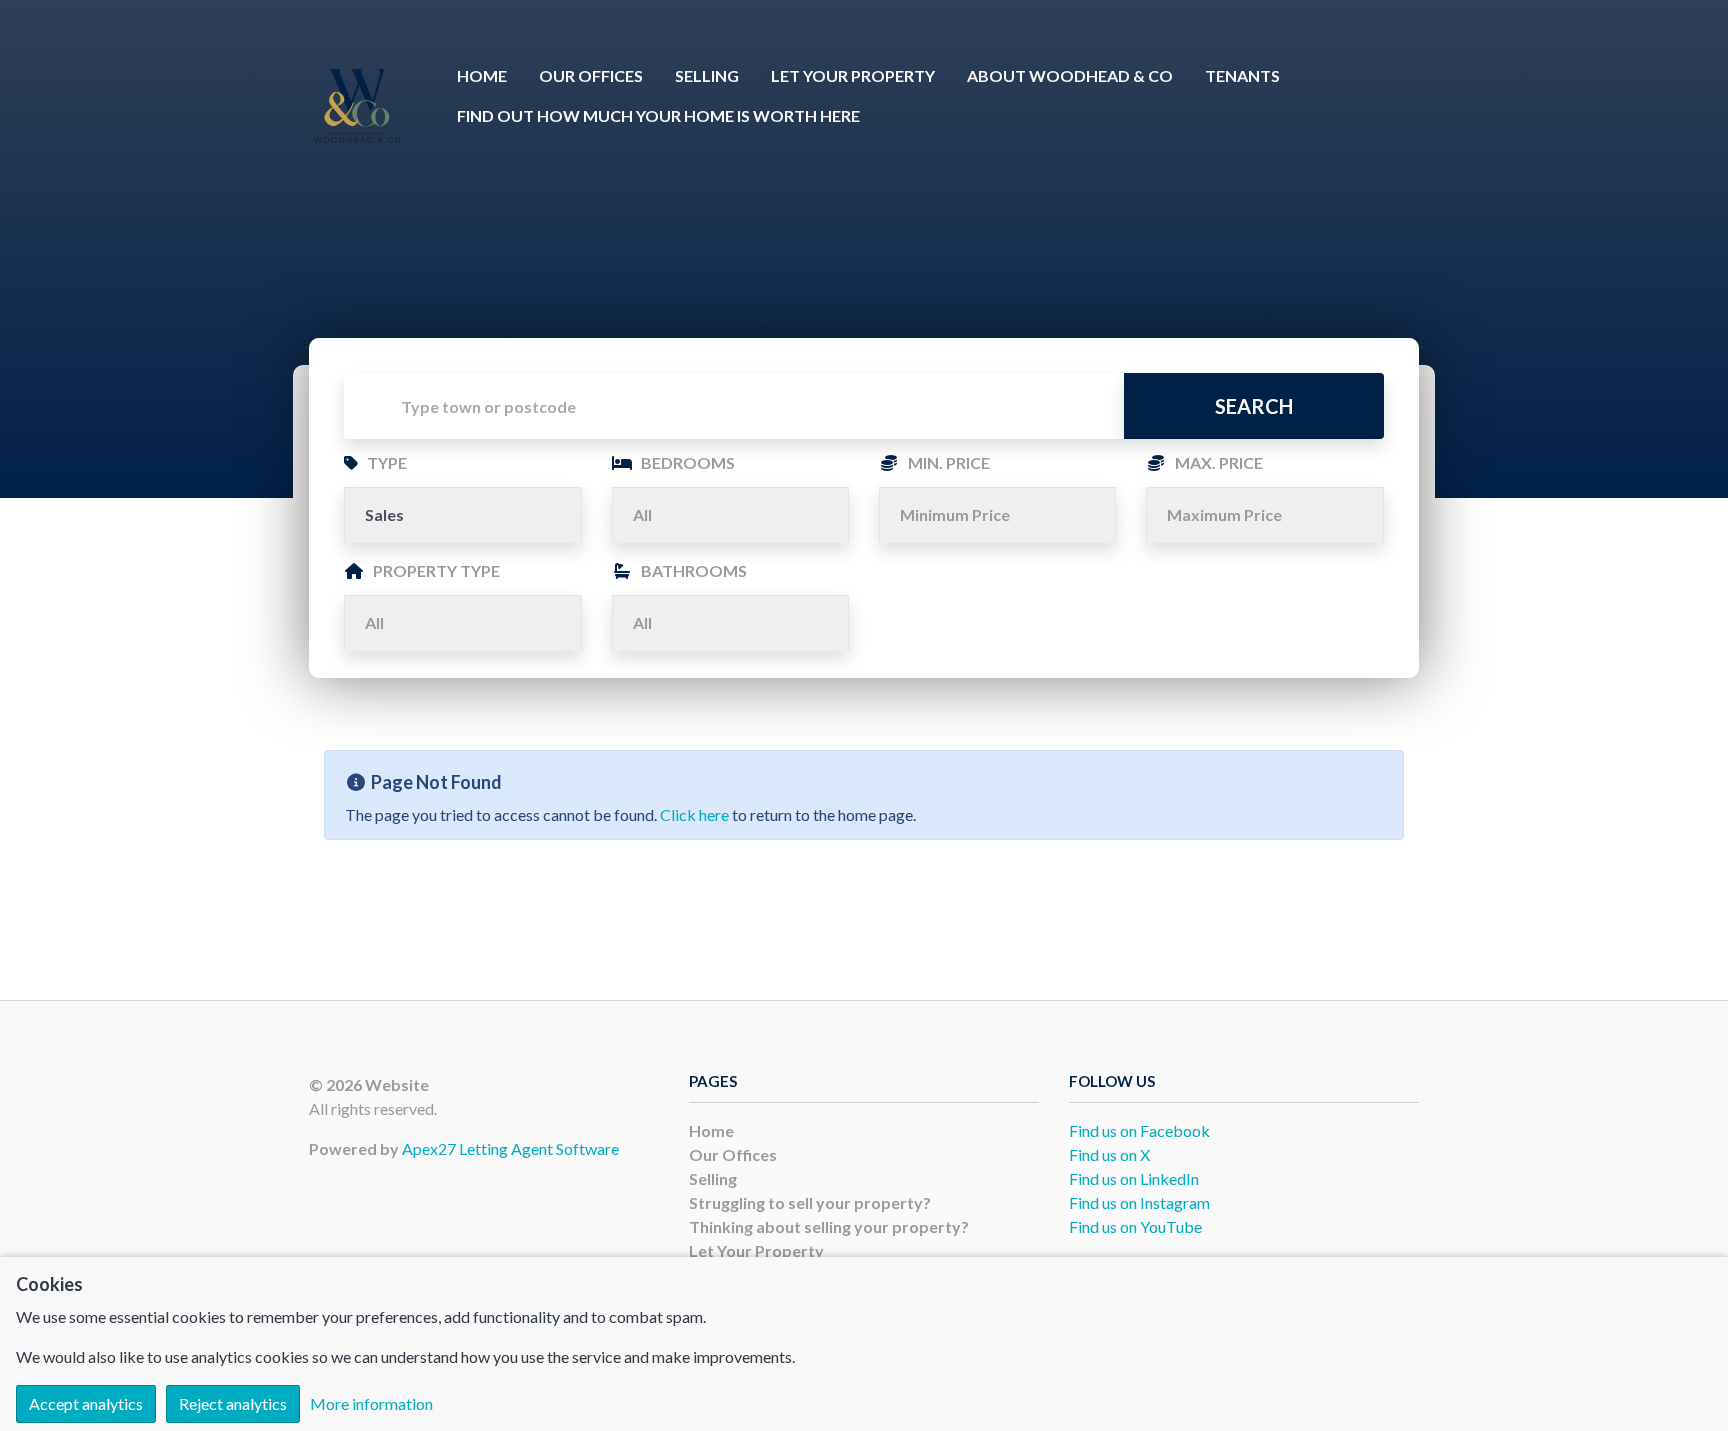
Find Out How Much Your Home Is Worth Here (658, 115)
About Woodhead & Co (1070, 75)
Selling (707, 75)
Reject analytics (233, 1403)
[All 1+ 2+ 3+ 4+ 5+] (730, 515)
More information (371, 1403)
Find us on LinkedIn (1134, 1178)
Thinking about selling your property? (829, 1226)
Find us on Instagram (1139, 1202)
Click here (694, 814)
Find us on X (1109, 1154)
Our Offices (591, 75)
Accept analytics (86, 1403)
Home (482, 75)
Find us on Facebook (1139, 1130)
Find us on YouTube (1135, 1226)
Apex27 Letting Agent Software (510, 1148)
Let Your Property (853, 75)
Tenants (1242, 75)
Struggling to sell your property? (810, 1202)
